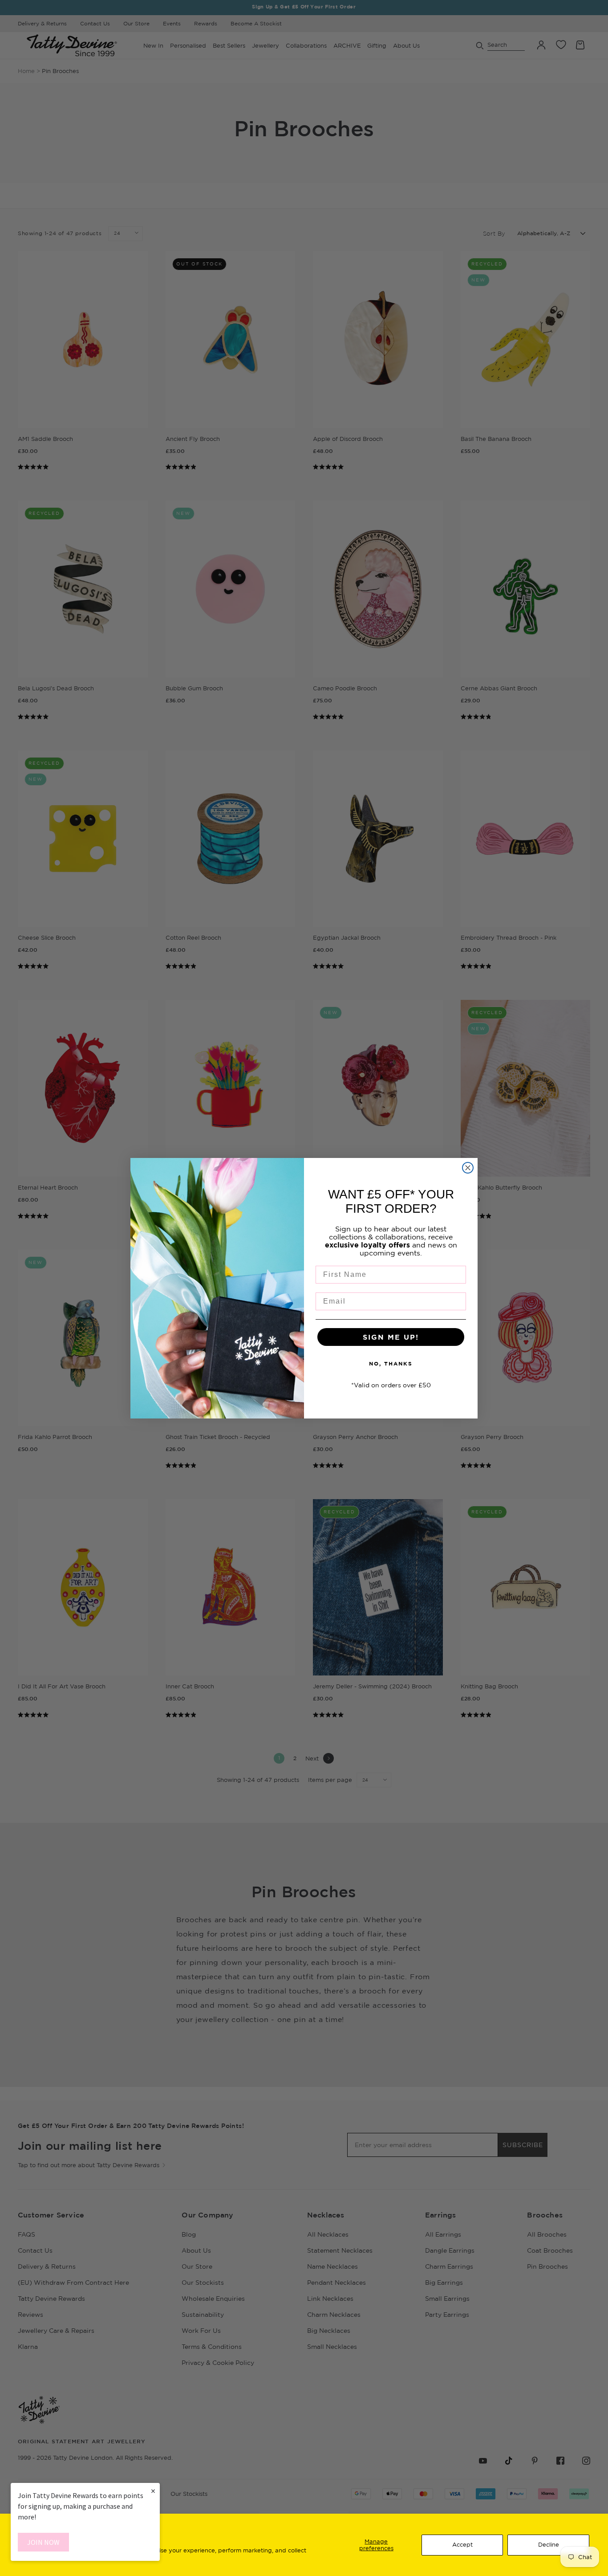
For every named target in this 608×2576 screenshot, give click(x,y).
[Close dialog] (468, 1168)
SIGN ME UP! (391, 1337)
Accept (462, 2544)
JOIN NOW (43, 2542)
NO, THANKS (391, 1363)
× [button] (153, 2491)
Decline (549, 2544)
